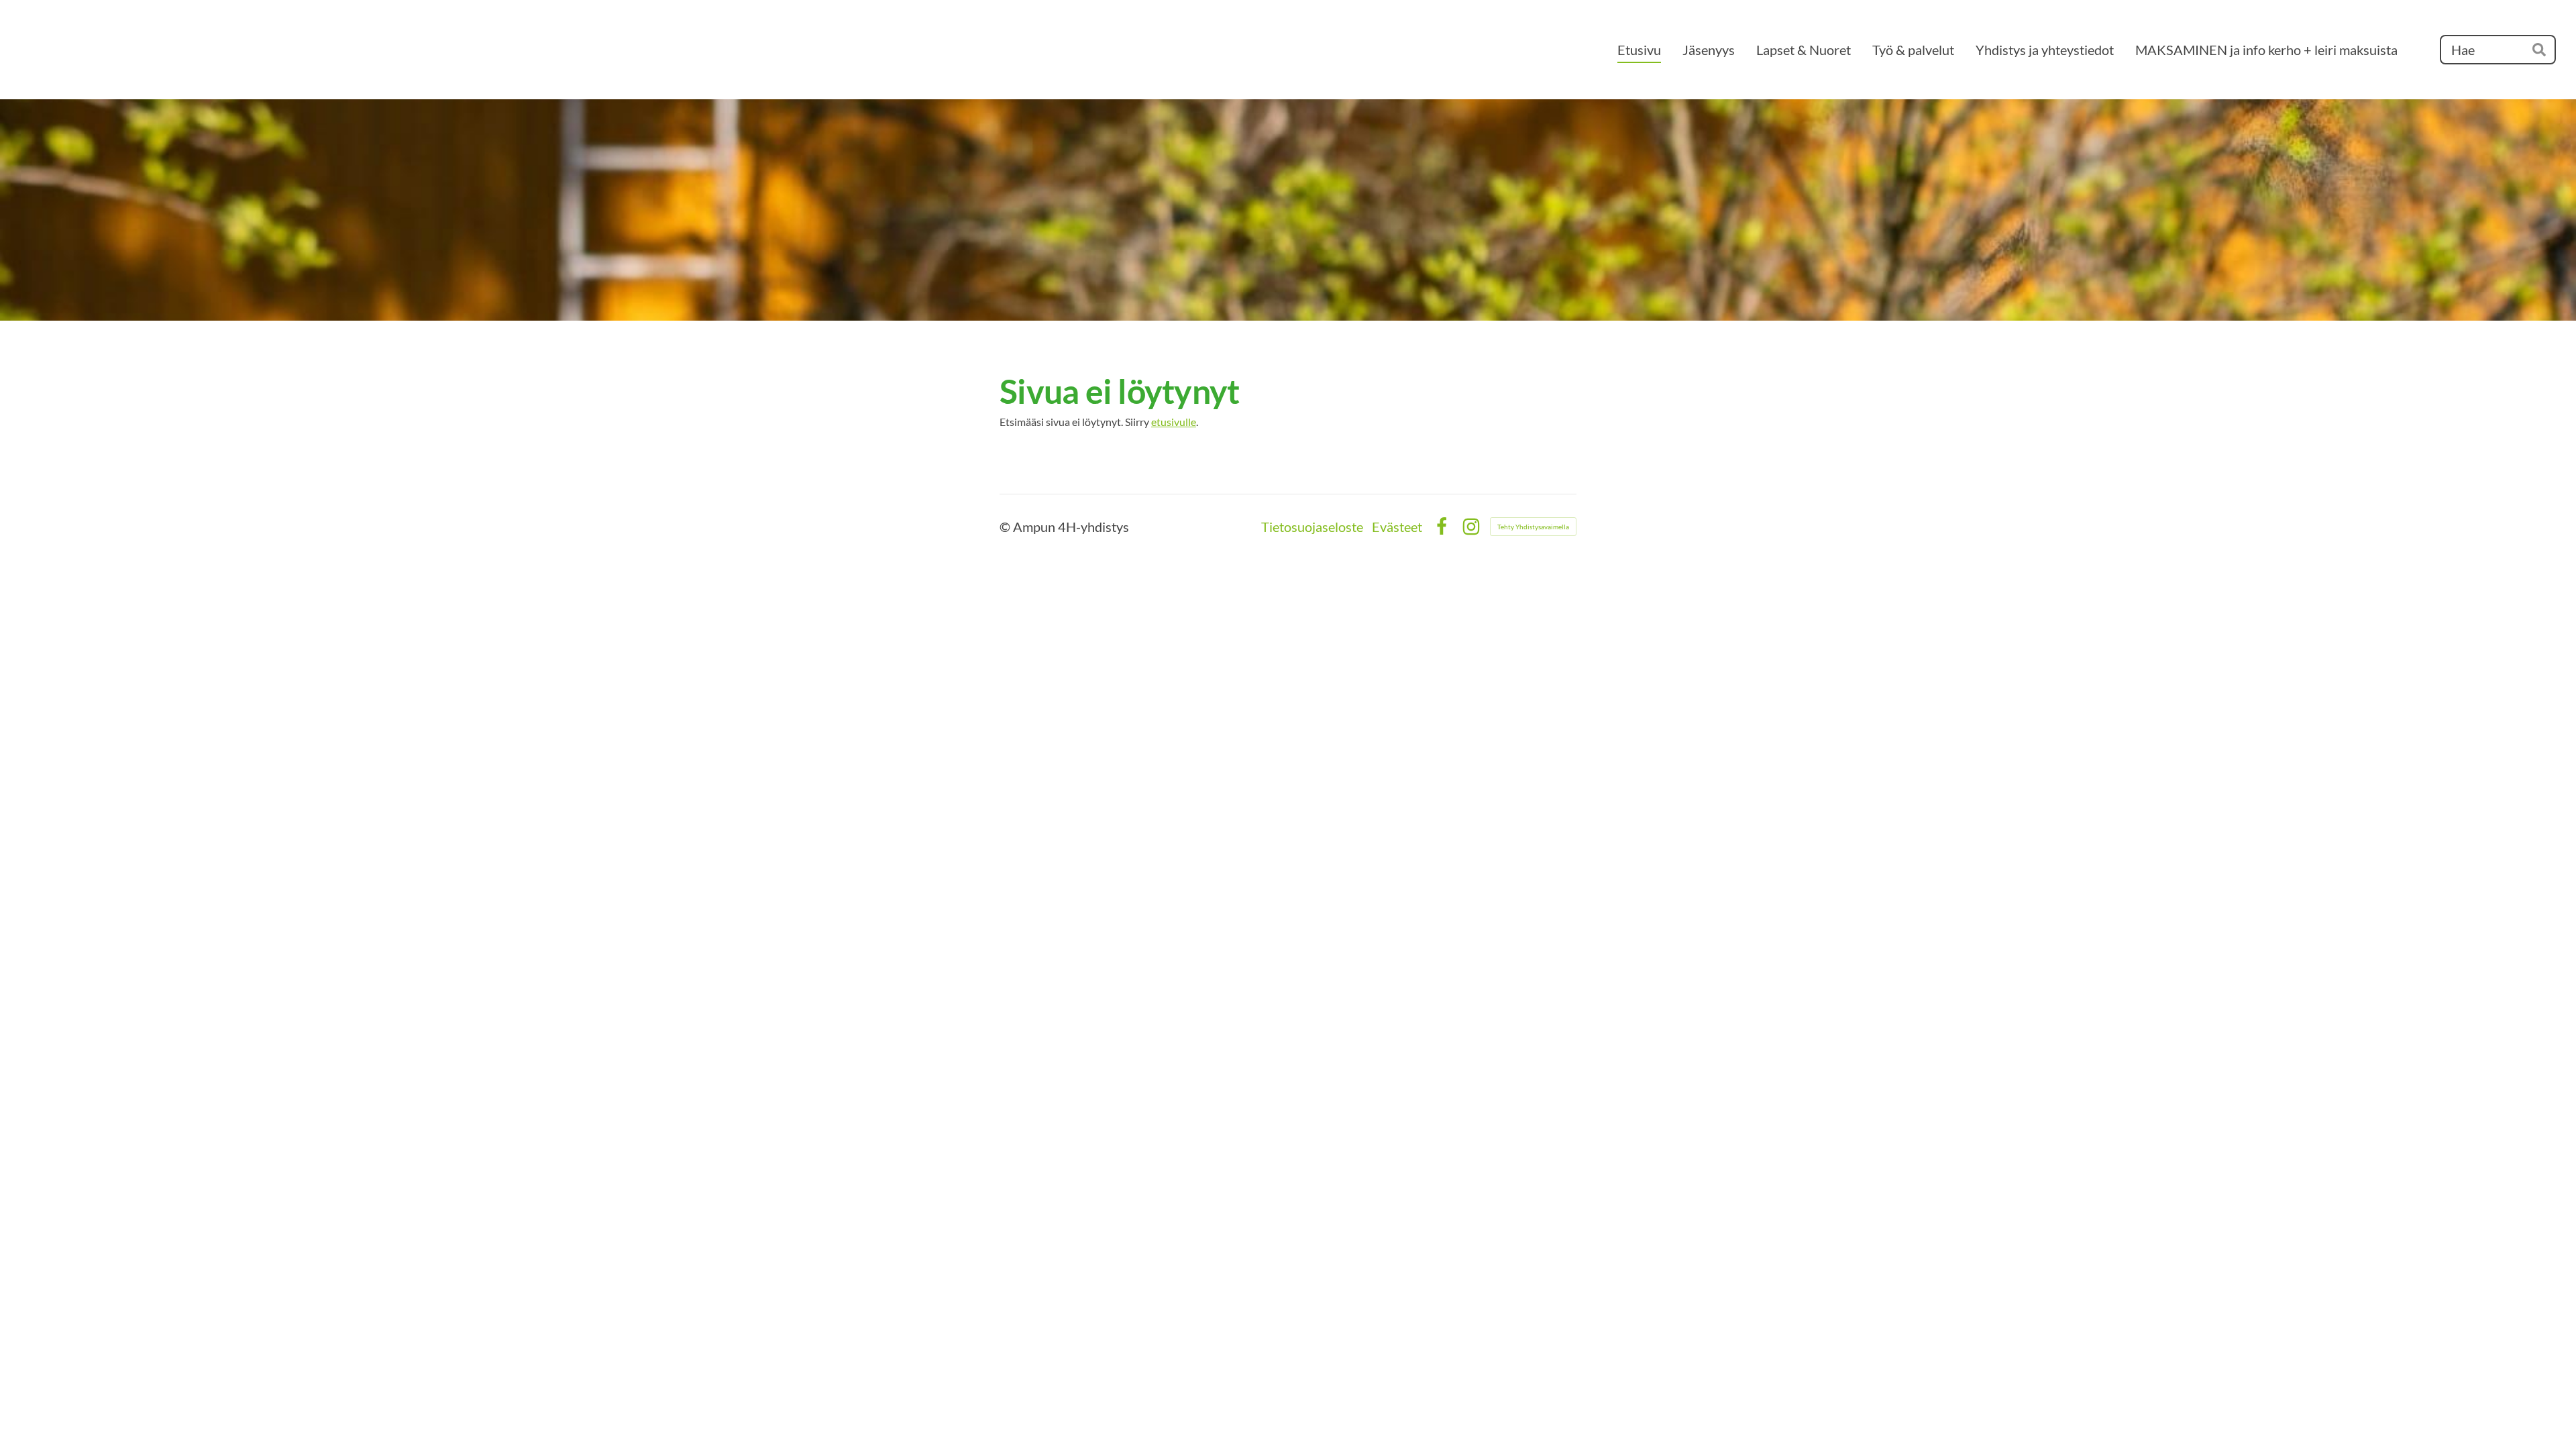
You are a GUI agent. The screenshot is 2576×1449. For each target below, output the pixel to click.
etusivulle (1174, 422)
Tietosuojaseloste (1312, 527)
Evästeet (1397, 527)
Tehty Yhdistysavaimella (1533, 527)
